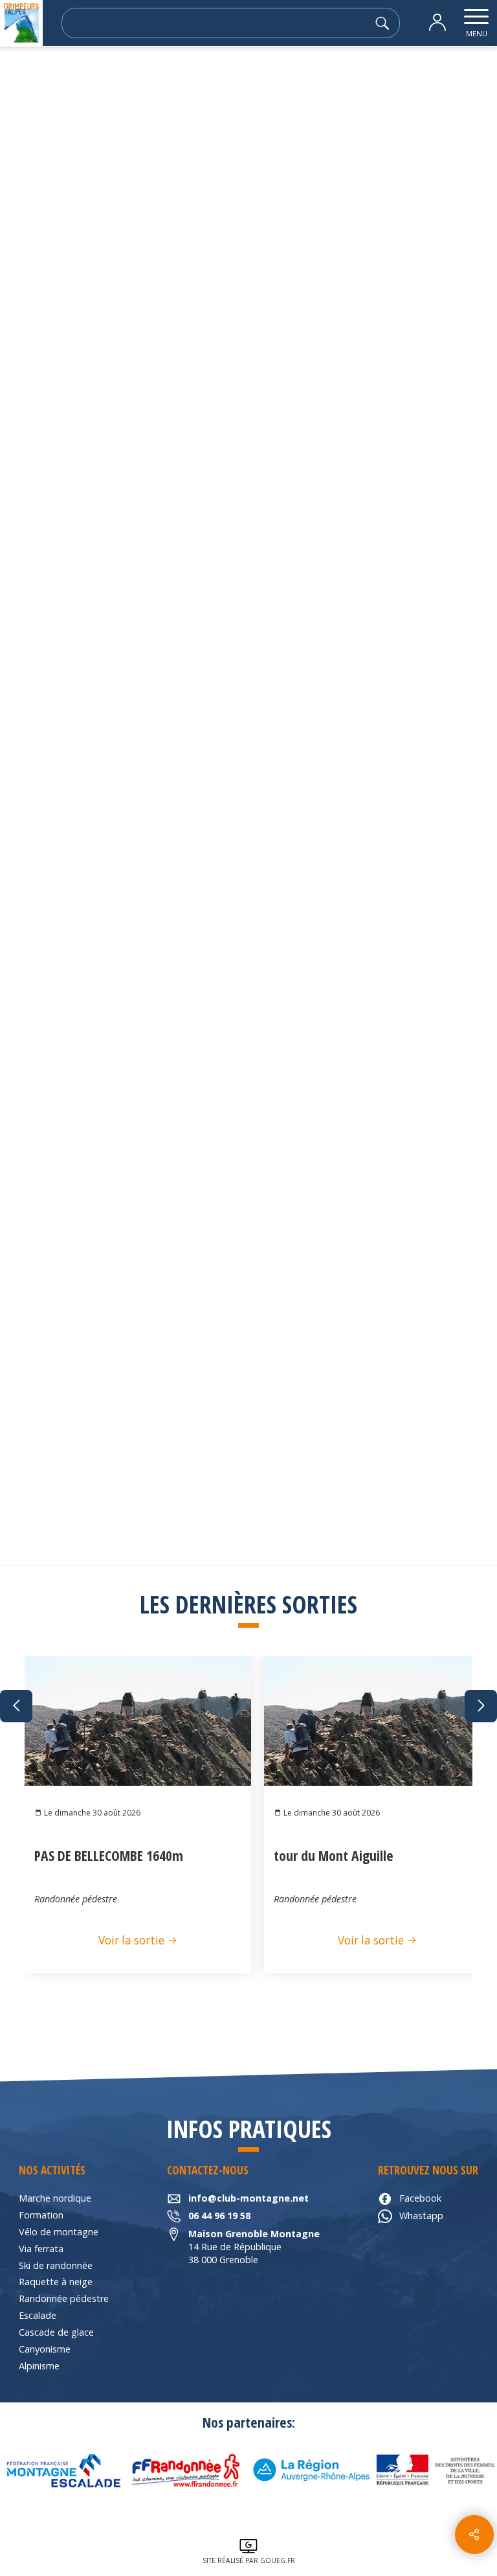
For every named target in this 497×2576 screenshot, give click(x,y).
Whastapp (421, 2216)
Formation (41, 2215)
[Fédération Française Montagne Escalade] (62, 2470)
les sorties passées (88, 81)
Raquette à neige (56, 2282)
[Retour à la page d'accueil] (21, 23)
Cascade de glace (56, 2332)
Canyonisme (45, 2349)
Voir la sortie (133, 1940)
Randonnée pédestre (64, 2298)
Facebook (420, 2198)
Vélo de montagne (59, 2232)
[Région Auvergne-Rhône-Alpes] (311, 2470)
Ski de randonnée (56, 2265)
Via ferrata (41, 2249)
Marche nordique (55, 2198)
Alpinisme (39, 2366)
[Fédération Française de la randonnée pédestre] (186, 2470)
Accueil (23, 81)
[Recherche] (386, 23)
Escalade (38, 2315)
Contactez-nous (420, 782)
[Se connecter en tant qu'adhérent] (437, 23)
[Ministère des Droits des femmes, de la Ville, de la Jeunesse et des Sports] (435, 2470)
